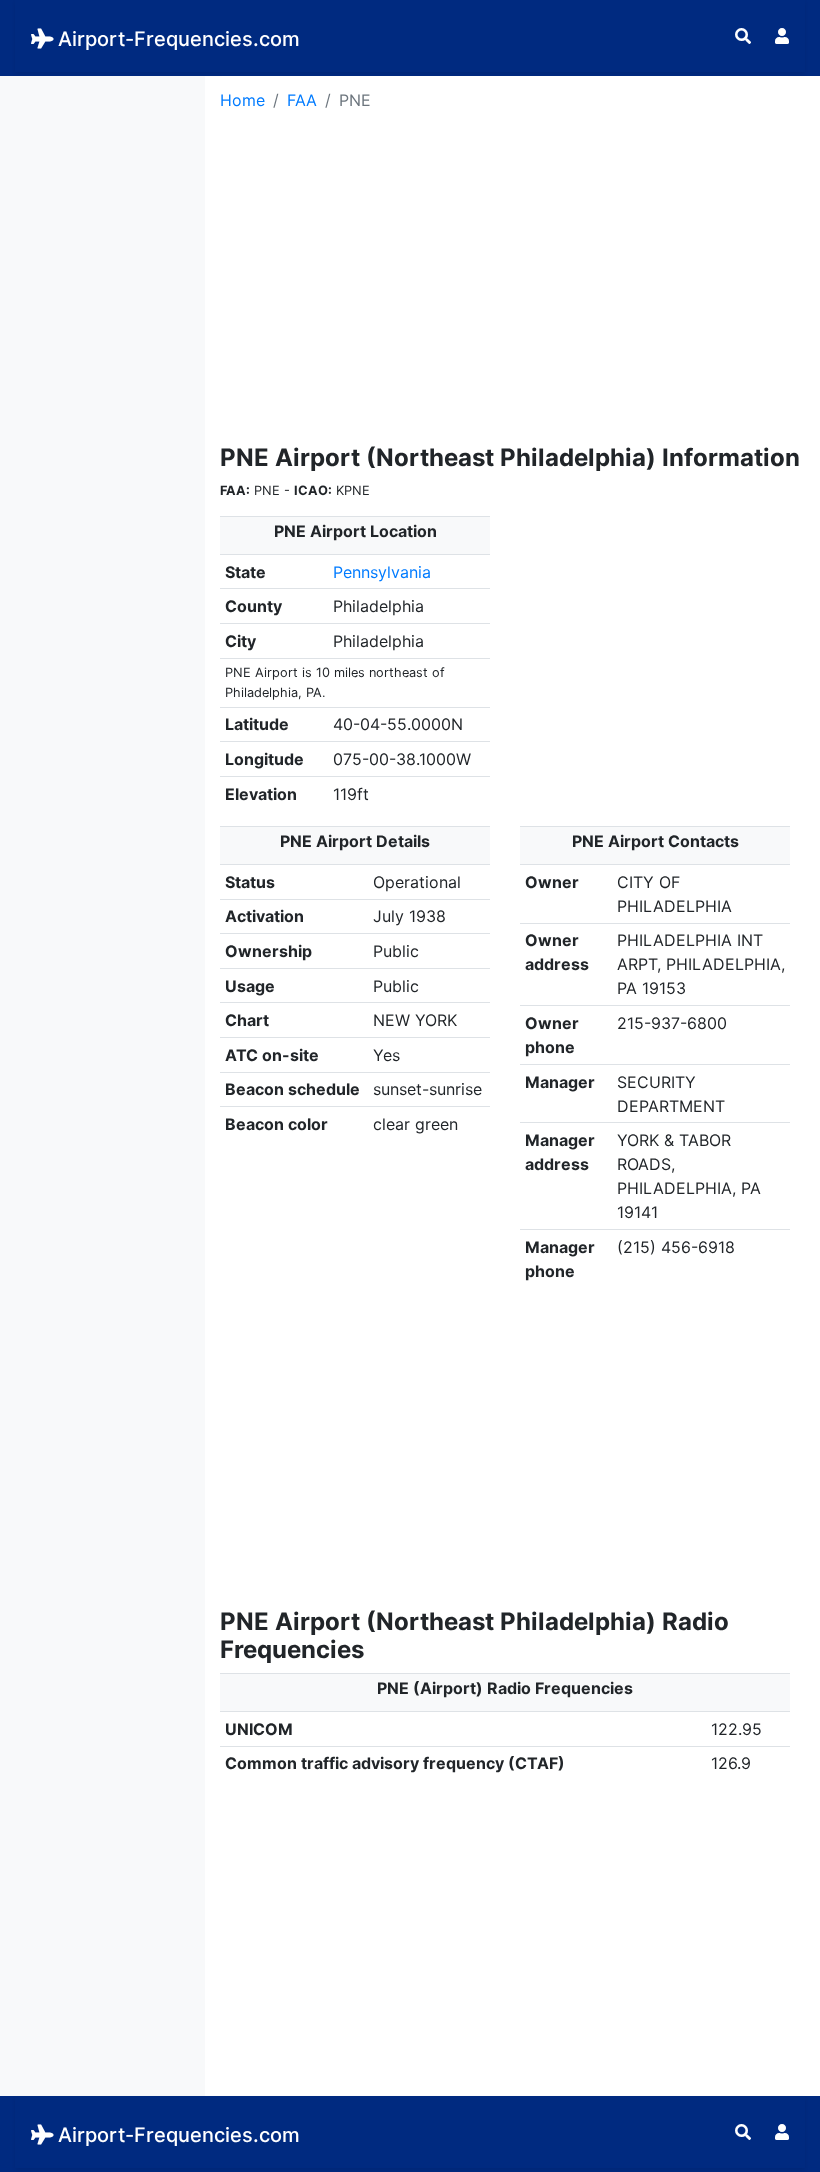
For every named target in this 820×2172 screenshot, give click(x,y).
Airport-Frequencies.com (179, 39)
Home (242, 100)
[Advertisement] (102, 376)
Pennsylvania (382, 572)
